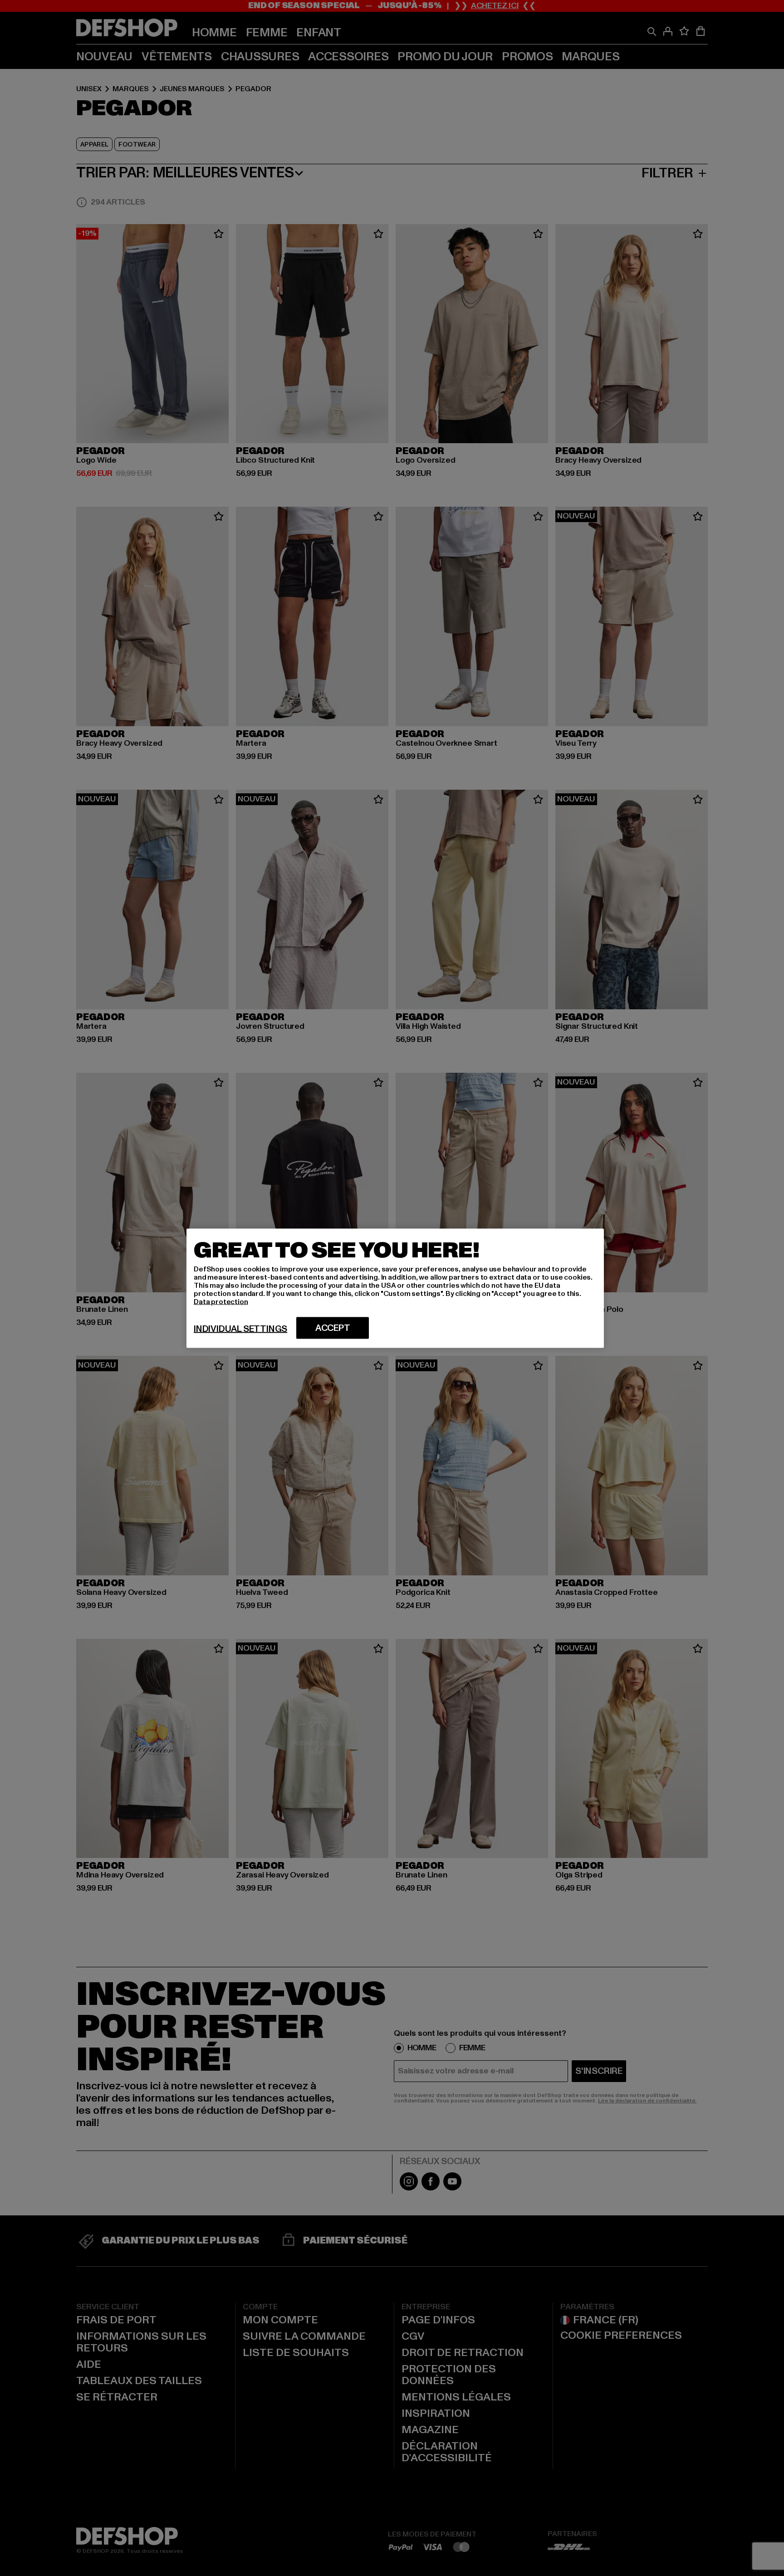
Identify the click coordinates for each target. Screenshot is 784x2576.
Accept (333, 1328)
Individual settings (240, 1329)
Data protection (221, 1301)
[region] (395, 1288)
